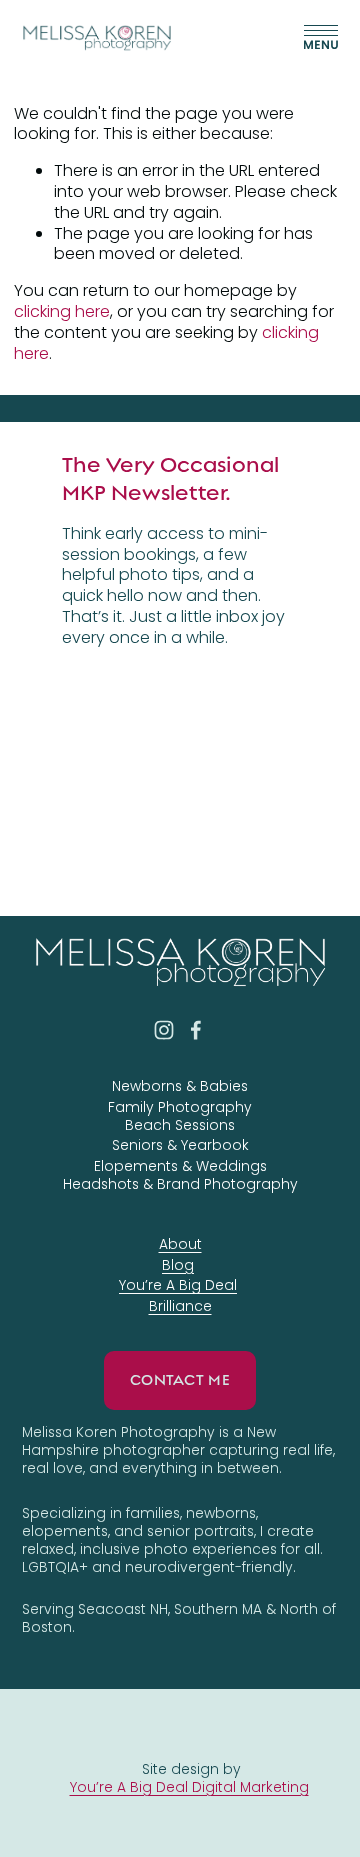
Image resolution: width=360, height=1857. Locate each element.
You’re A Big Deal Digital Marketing (189, 1787)
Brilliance (180, 1306)
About (180, 1244)
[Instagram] (164, 1030)
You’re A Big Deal (178, 1285)
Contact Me (180, 1380)
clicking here (62, 311)
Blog (178, 1265)
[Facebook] (196, 1030)
